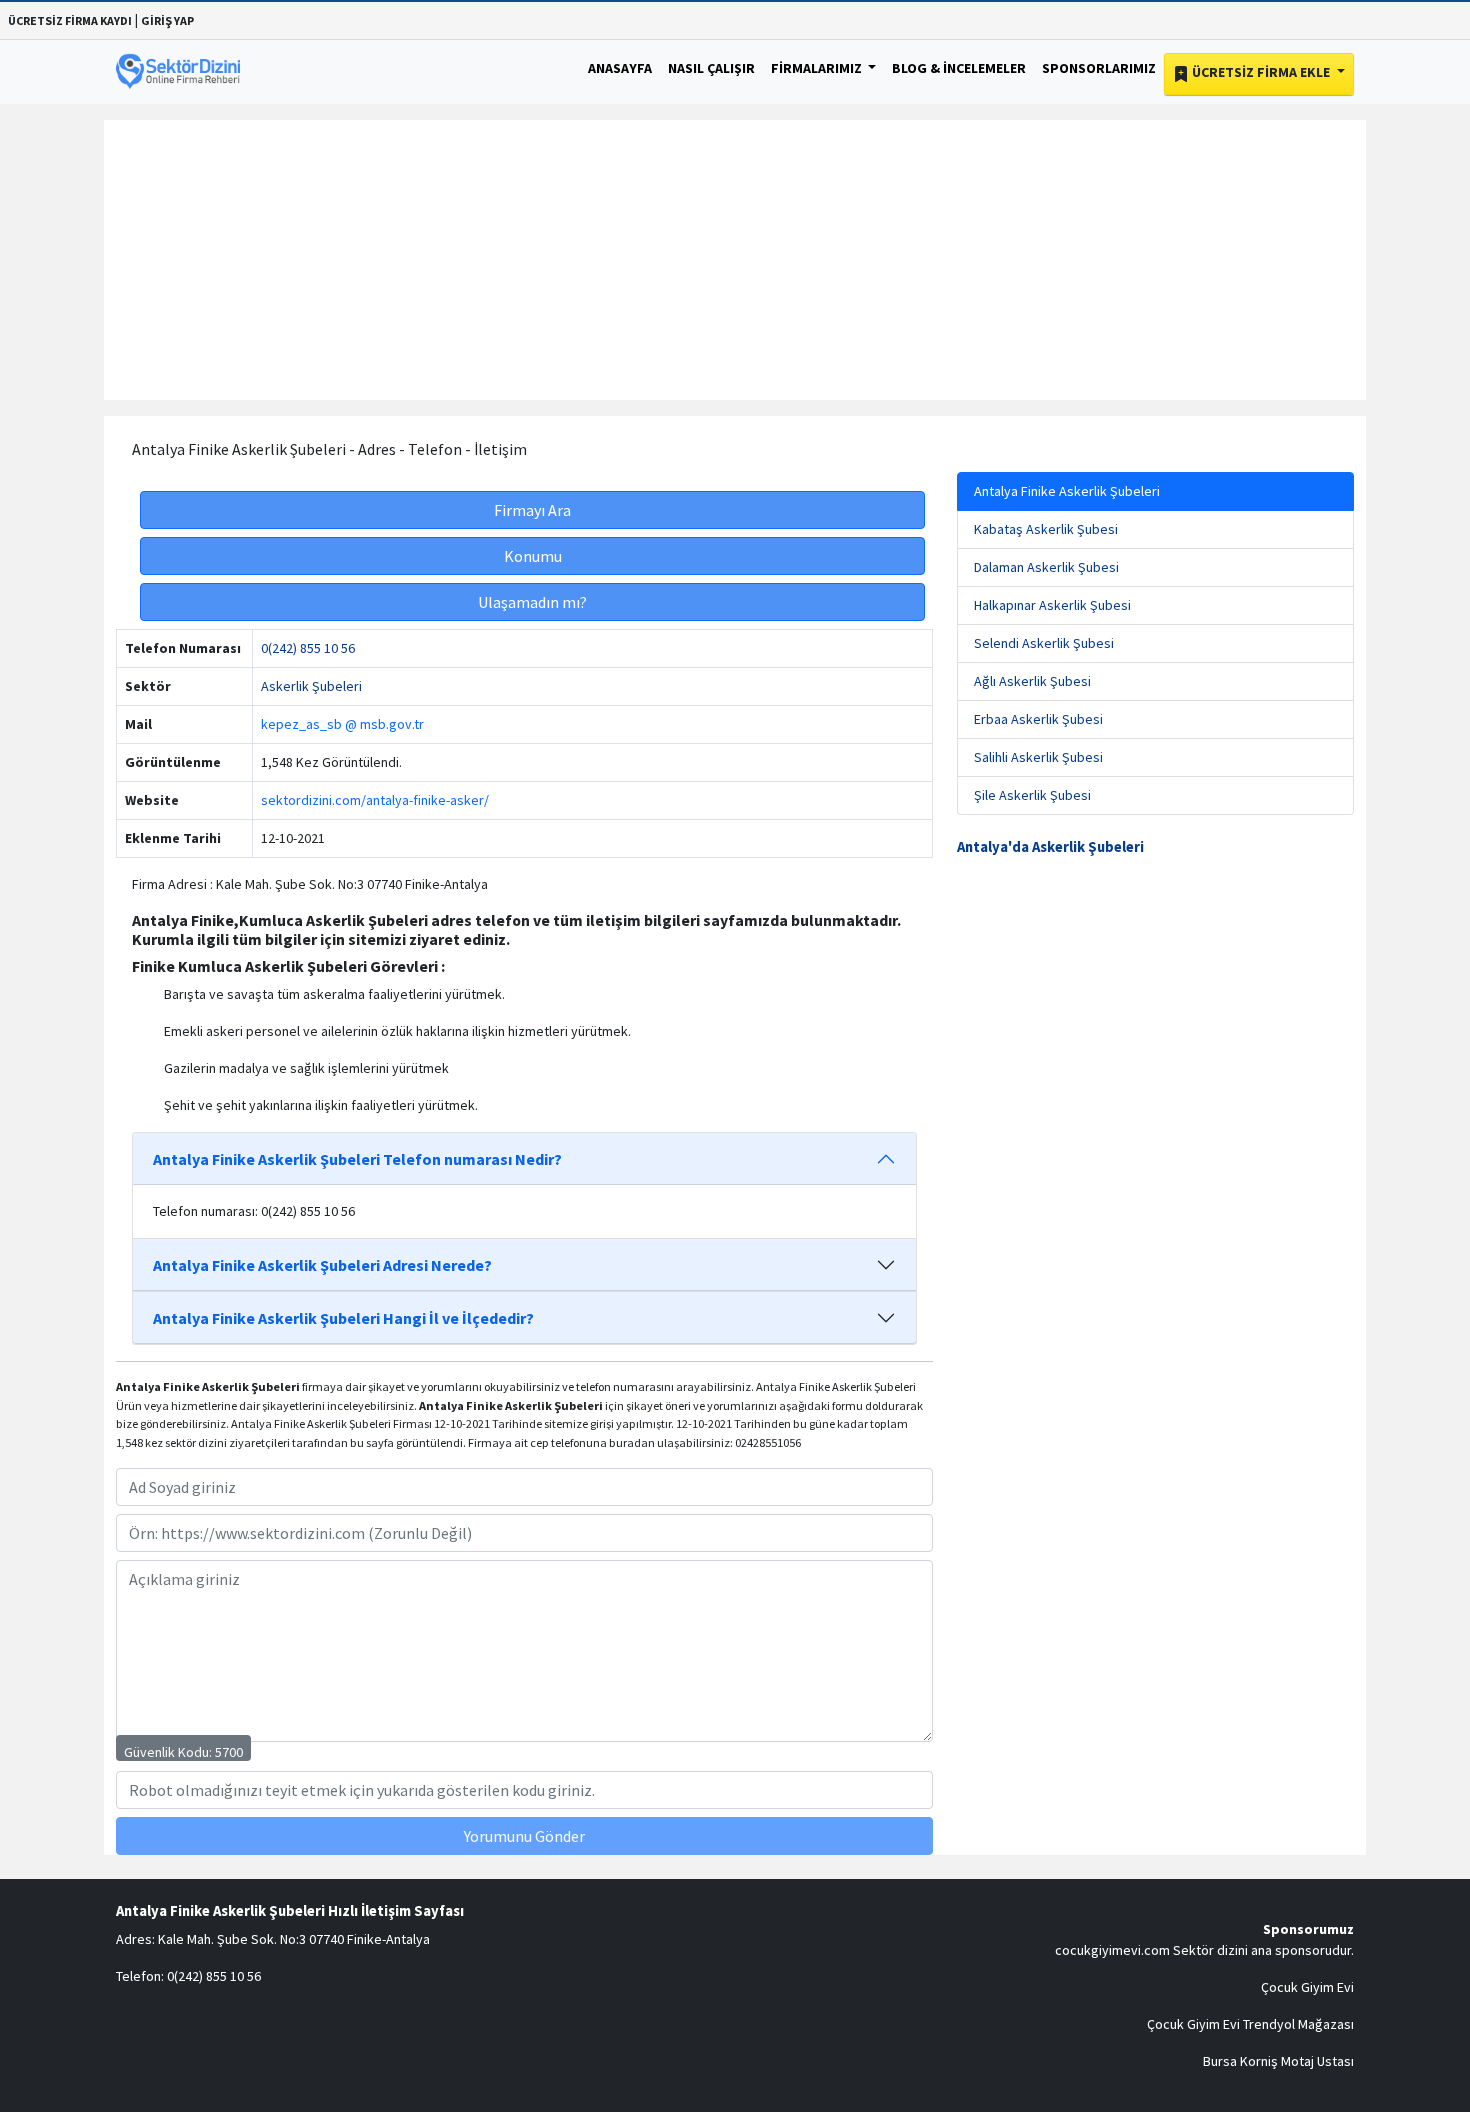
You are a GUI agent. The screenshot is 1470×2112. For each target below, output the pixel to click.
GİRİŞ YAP (167, 20)
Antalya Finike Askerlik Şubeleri (1067, 491)
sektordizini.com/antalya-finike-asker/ (375, 800)
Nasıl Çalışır (711, 68)
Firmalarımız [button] (818, 68)
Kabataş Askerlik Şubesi (1046, 529)
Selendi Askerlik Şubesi (1044, 643)
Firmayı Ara (532, 510)
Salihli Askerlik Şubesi (1038, 757)
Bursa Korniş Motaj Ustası (1278, 2061)
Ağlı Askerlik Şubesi (1032, 681)
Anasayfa (620, 68)
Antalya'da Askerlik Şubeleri (1050, 847)
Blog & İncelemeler (959, 68)
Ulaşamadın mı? (532, 602)
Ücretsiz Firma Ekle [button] (1261, 72)
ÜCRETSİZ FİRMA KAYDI (70, 20)
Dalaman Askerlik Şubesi (1046, 567)
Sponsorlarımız (1099, 68)
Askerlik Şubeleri (311, 686)
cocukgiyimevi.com (1112, 1950)
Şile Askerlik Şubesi (1032, 795)
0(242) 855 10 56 (308, 648)
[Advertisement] (735, 260)
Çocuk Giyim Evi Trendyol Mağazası (1250, 2024)
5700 (229, 1752)
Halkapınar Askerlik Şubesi (1052, 605)
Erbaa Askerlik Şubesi (1038, 719)
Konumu (533, 556)
